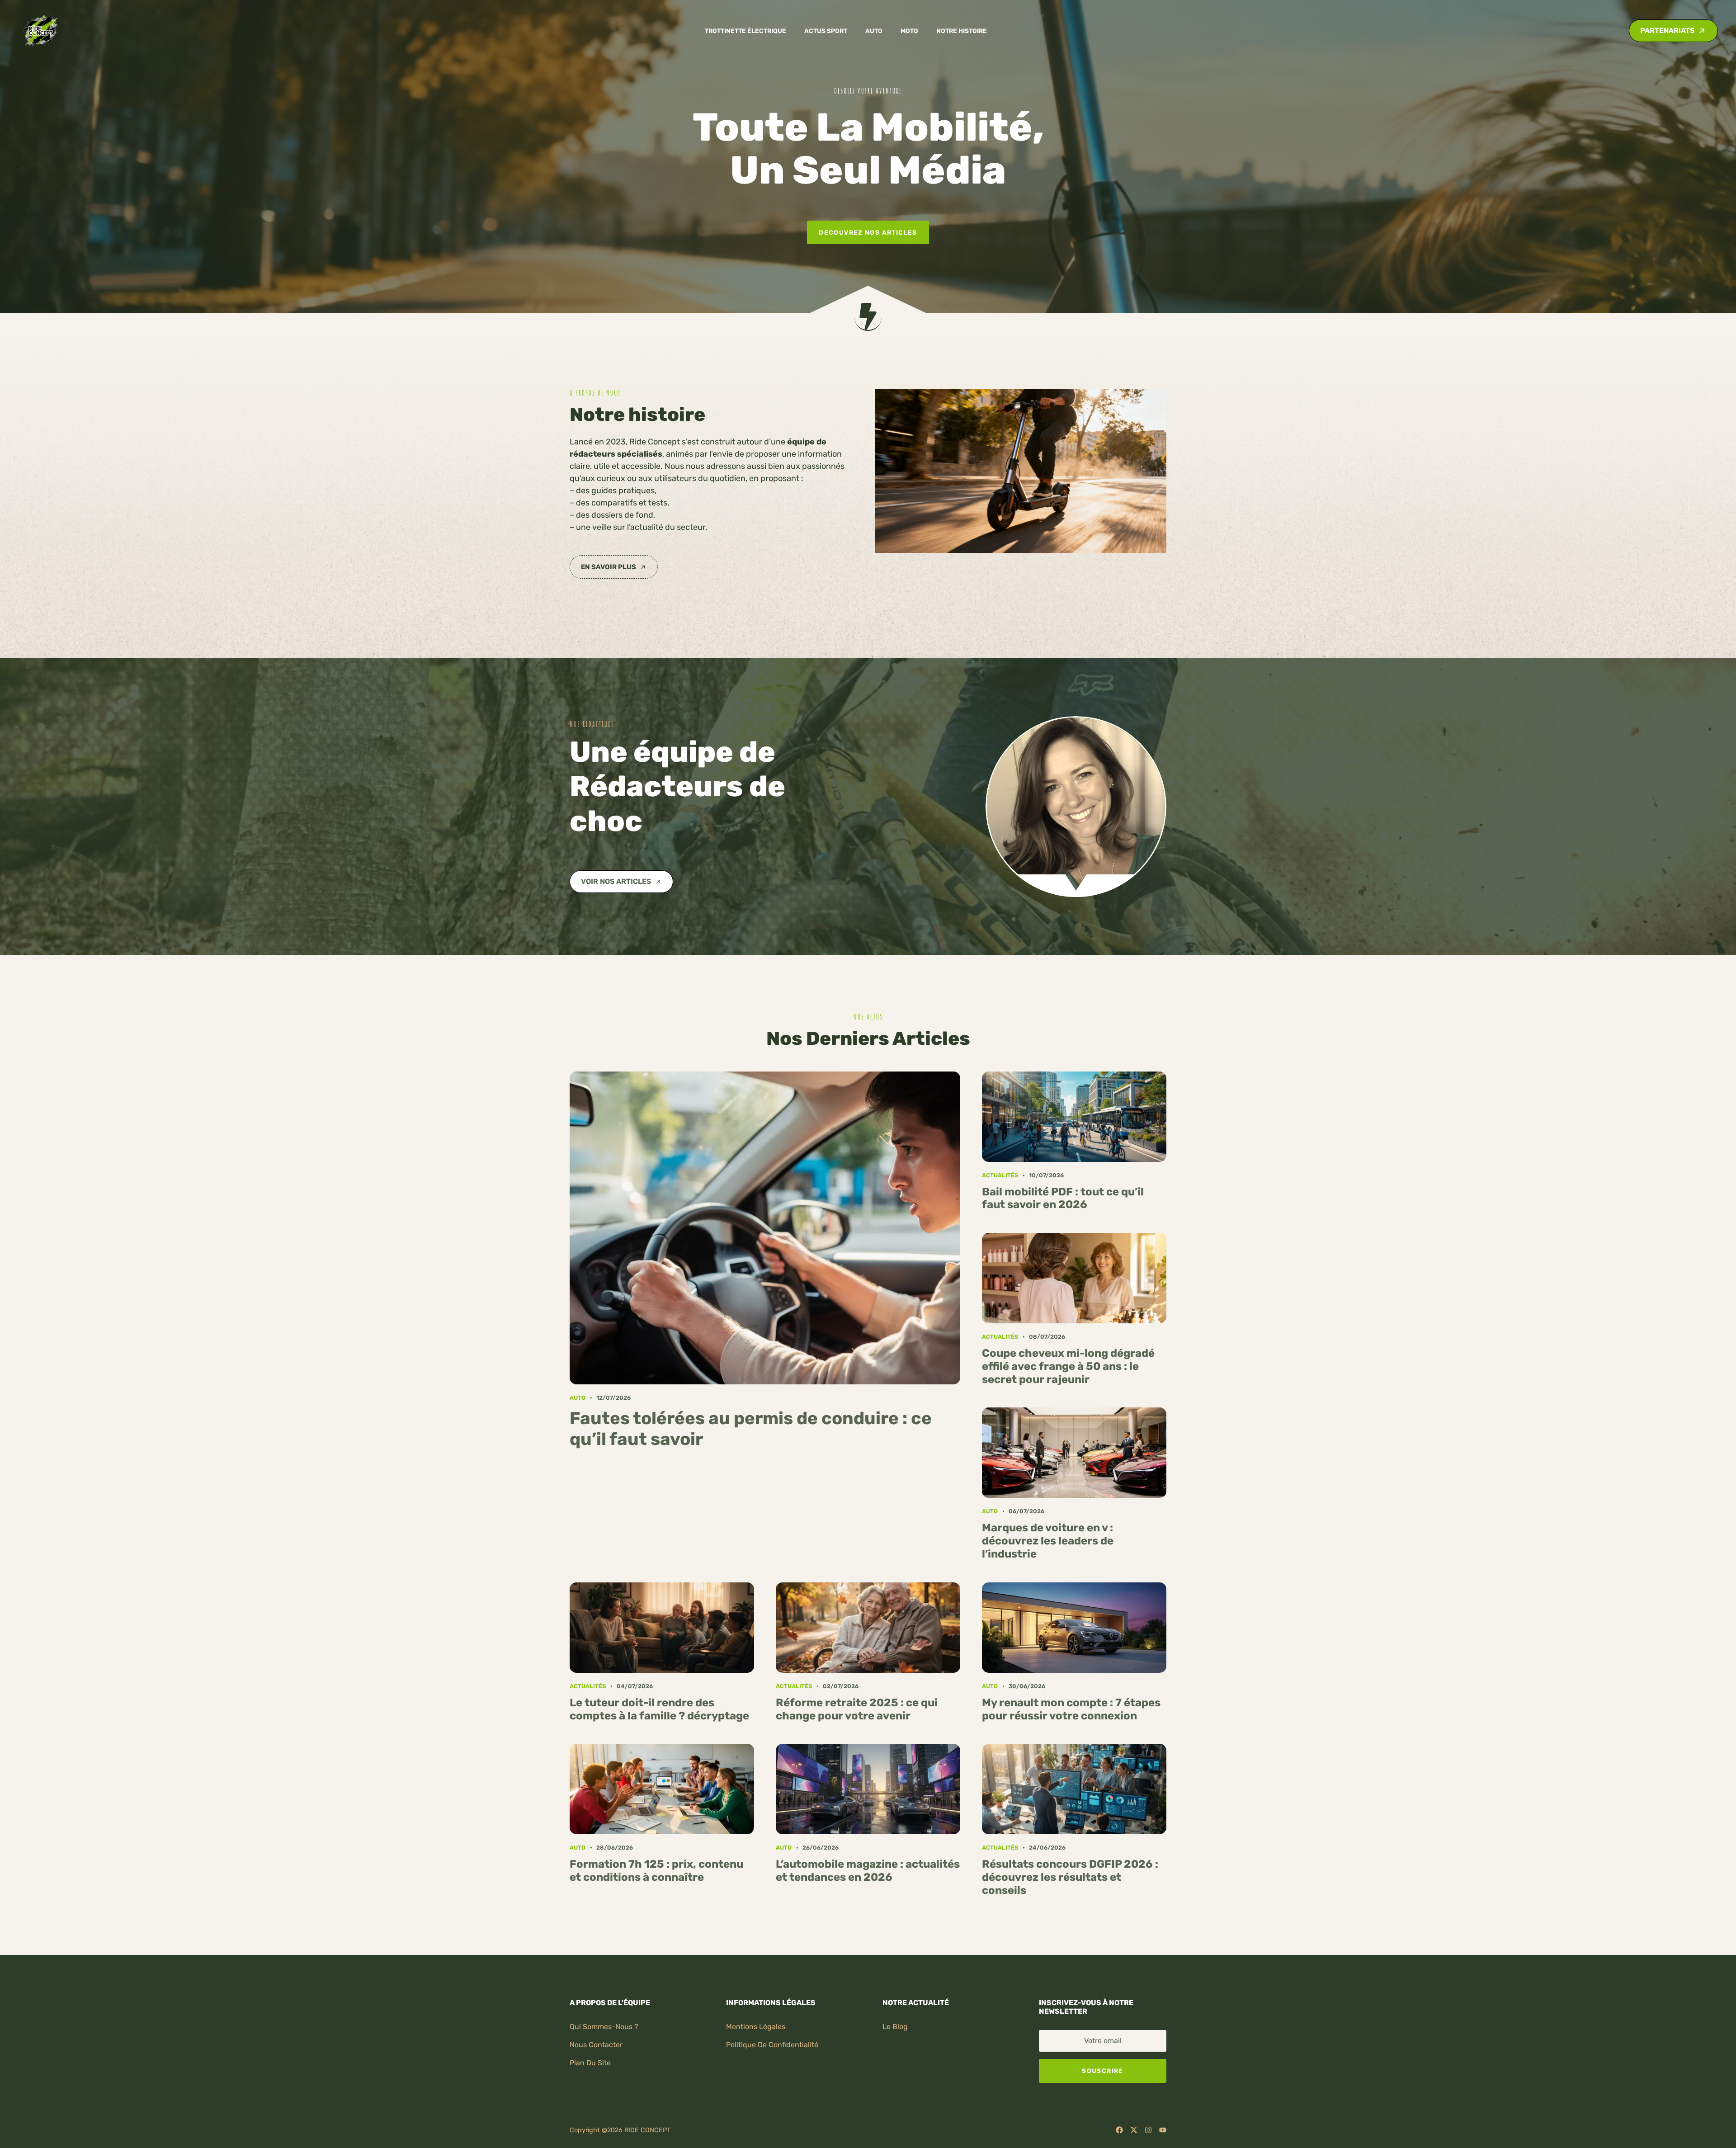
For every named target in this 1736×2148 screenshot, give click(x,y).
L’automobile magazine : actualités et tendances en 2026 (868, 1871)
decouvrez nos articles (868, 232)
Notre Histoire (962, 31)
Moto (909, 31)
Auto (874, 31)
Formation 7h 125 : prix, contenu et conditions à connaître (656, 1871)
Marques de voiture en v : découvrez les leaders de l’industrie (1048, 1541)
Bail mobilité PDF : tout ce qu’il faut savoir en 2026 (1063, 1198)
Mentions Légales (756, 2027)
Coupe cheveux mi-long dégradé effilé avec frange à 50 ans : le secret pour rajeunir (1068, 1366)
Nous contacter (596, 2045)
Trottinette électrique (745, 31)
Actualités (1000, 1175)
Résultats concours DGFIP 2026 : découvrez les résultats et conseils (1070, 1877)
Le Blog (895, 2027)
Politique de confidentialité (772, 2045)
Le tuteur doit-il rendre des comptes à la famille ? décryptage (659, 1709)
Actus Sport (826, 31)
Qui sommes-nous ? (604, 2027)
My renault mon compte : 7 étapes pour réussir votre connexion (1071, 1709)
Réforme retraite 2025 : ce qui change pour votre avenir (857, 1709)
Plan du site (590, 2063)
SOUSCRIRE (1102, 2071)
